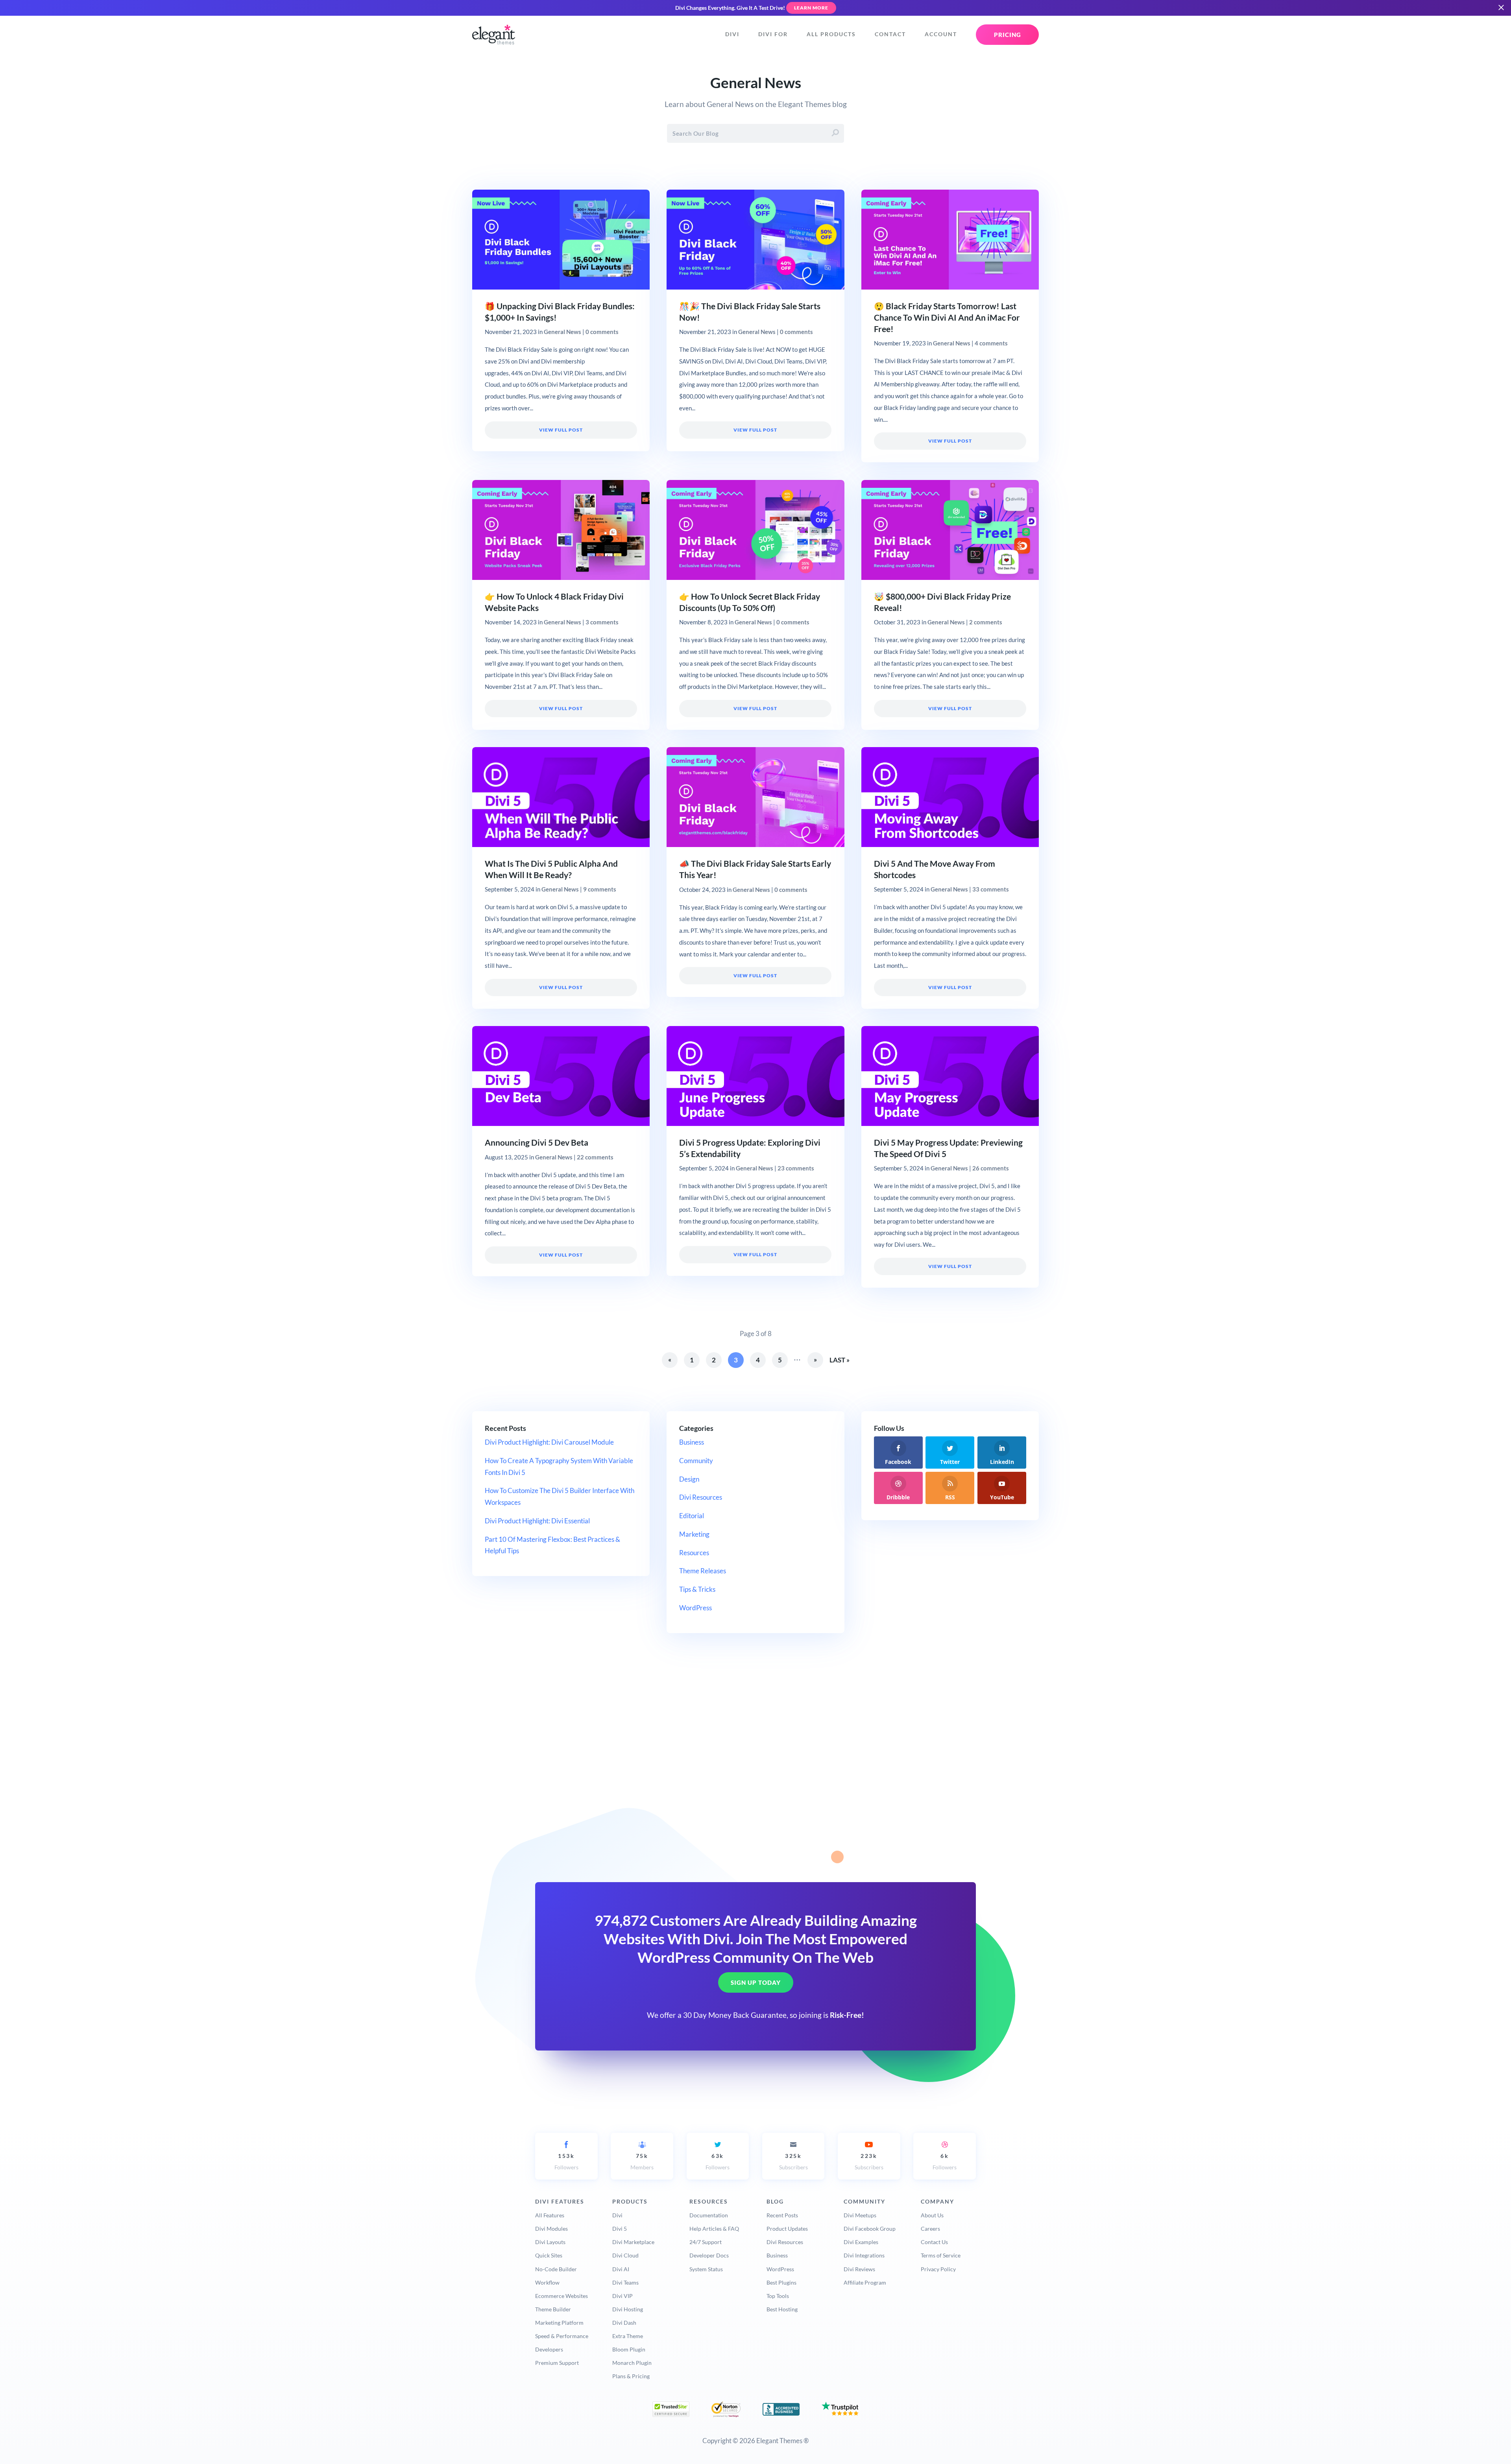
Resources (694, 1553)
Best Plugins (781, 2282)
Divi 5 (620, 2229)
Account (941, 34)
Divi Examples (861, 2242)
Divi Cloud (625, 2255)
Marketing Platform (559, 2323)
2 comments (986, 622)
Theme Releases (703, 1571)
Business (692, 1442)
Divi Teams (625, 2282)
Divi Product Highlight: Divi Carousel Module (549, 1442)
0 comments (602, 332)
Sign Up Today (756, 1983)
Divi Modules (551, 2229)
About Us (932, 2215)
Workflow (547, 2282)
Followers (566, 2162)
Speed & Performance (562, 2336)
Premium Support (557, 2363)
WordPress (695, 1608)
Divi (732, 34)
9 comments (600, 889)
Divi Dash (624, 2323)
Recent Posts (782, 2215)
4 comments (991, 343)
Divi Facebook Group (870, 2229)
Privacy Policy (938, 2269)
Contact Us (934, 2242)
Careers (930, 2229)
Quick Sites (549, 2255)
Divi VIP (623, 2296)
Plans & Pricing (631, 2376)
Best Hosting (782, 2309)
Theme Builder (553, 2309)
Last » (840, 1360)
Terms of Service (941, 2255)
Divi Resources (701, 1497)
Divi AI (621, 2269)
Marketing (694, 1534)
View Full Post (561, 430)
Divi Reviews (859, 2269)
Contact (890, 34)
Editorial (692, 1516)
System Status (706, 2269)
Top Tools (778, 2296)
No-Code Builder (556, 2269)
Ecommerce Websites (562, 2296)
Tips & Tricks (697, 1589)
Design (689, 1479)
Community (696, 1461)
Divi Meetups (860, 2215)
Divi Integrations (864, 2255)
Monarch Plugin (632, 2363)
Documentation (709, 2215)
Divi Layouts (550, 2242)
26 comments (991, 1168)
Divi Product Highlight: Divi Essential (537, 1521)
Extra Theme (628, 2336)
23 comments (796, 1168)
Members (642, 2162)
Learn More (811, 8)
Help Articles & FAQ (714, 2229)
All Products (831, 34)
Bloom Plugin (629, 2349)
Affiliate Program (865, 2282)
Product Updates (787, 2229)
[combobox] (755, 133)
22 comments (595, 1157)
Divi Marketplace (633, 2242)
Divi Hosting (628, 2309)
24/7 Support (706, 2242)
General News (562, 332)
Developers (549, 2349)
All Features (550, 2215)
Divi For (773, 34)
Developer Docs (709, 2255)
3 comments (602, 622)
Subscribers (793, 2162)
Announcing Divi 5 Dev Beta (537, 1142)
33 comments (991, 889)
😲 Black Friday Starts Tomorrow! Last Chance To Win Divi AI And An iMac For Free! (947, 317)
